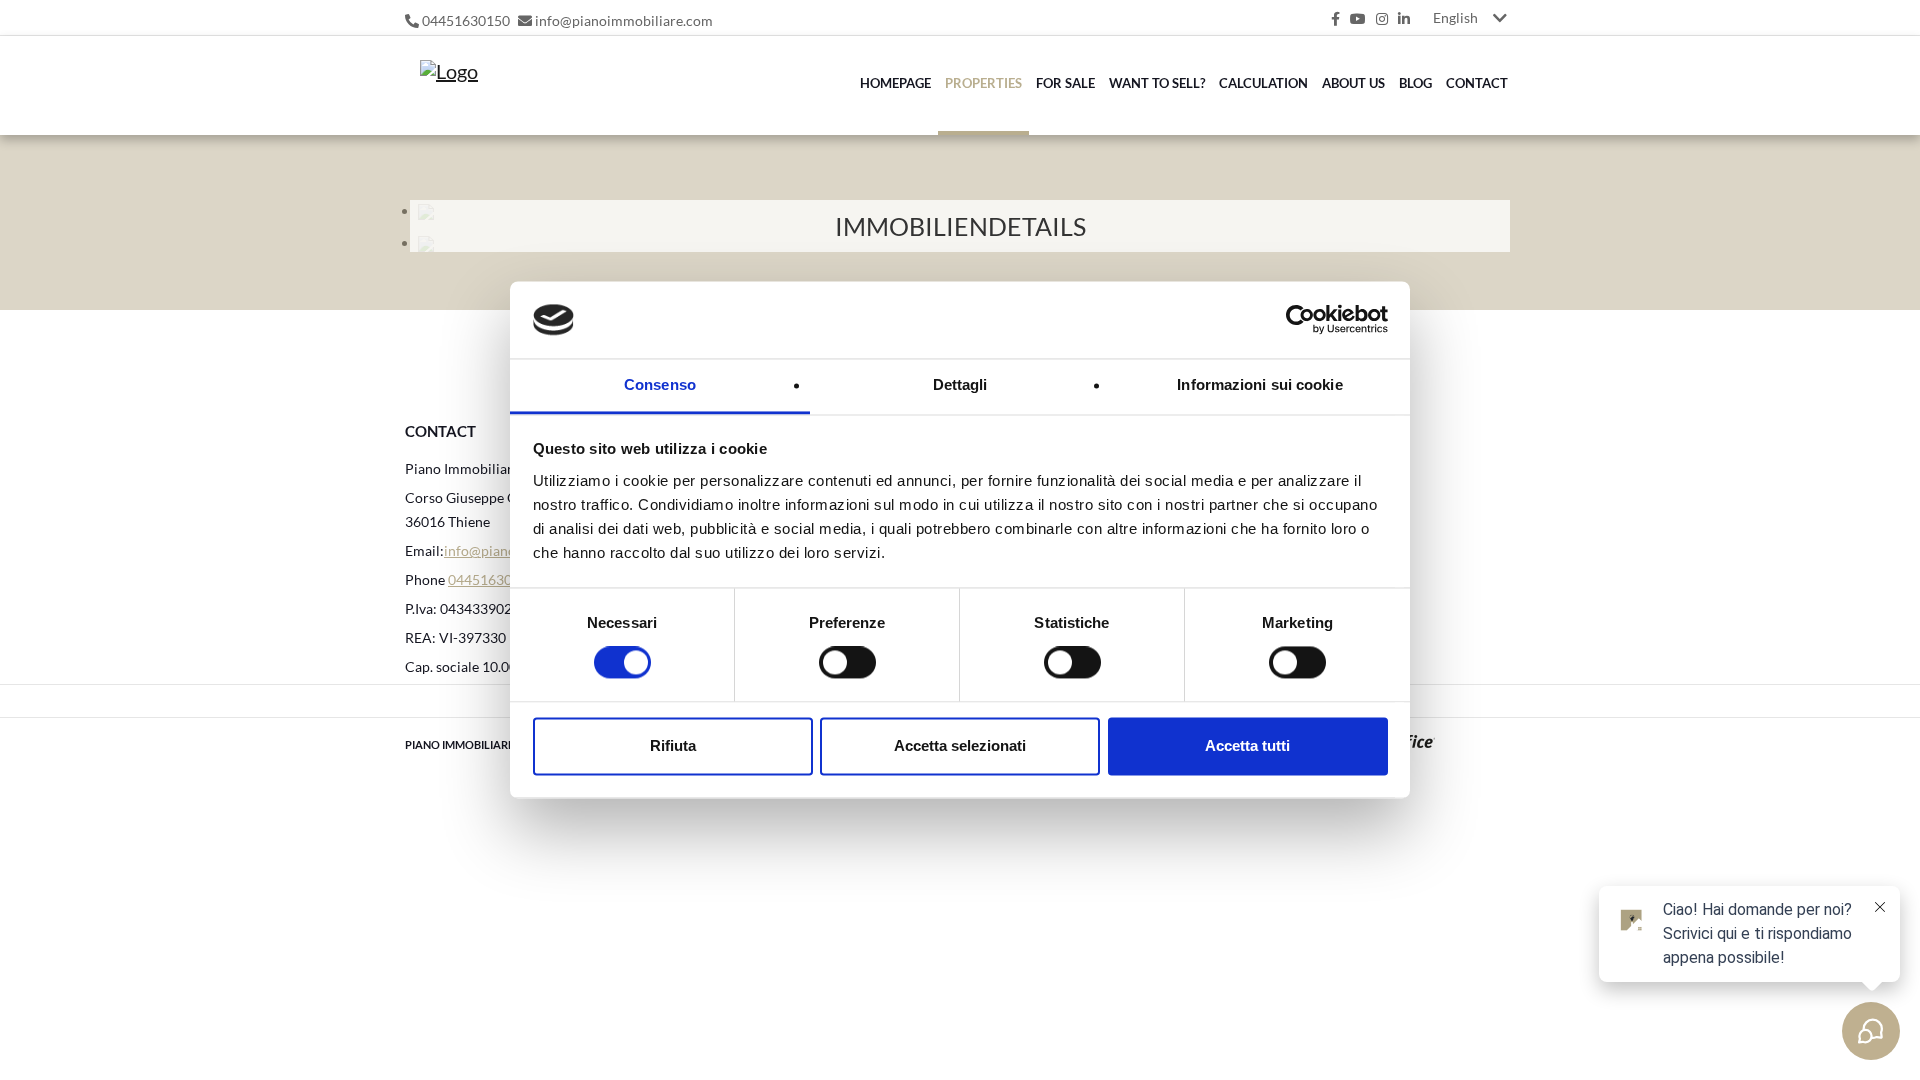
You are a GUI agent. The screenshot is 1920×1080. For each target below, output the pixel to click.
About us (1353, 83)
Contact (1477, 83)
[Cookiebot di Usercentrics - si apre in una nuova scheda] (1300, 320)
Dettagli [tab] (960, 384)
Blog (1415, 83)
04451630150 (466, 20)
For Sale (1065, 83)
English (1455, 17)
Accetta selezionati (960, 745)
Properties (983, 83)
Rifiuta (673, 745)
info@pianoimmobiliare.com (624, 20)
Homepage (895, 83)
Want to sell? (1157, 83)
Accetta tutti (1247, 745)
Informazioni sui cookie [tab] (1259, 384)
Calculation (1263, 83)
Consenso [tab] (660, 384)
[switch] (825, 669)
